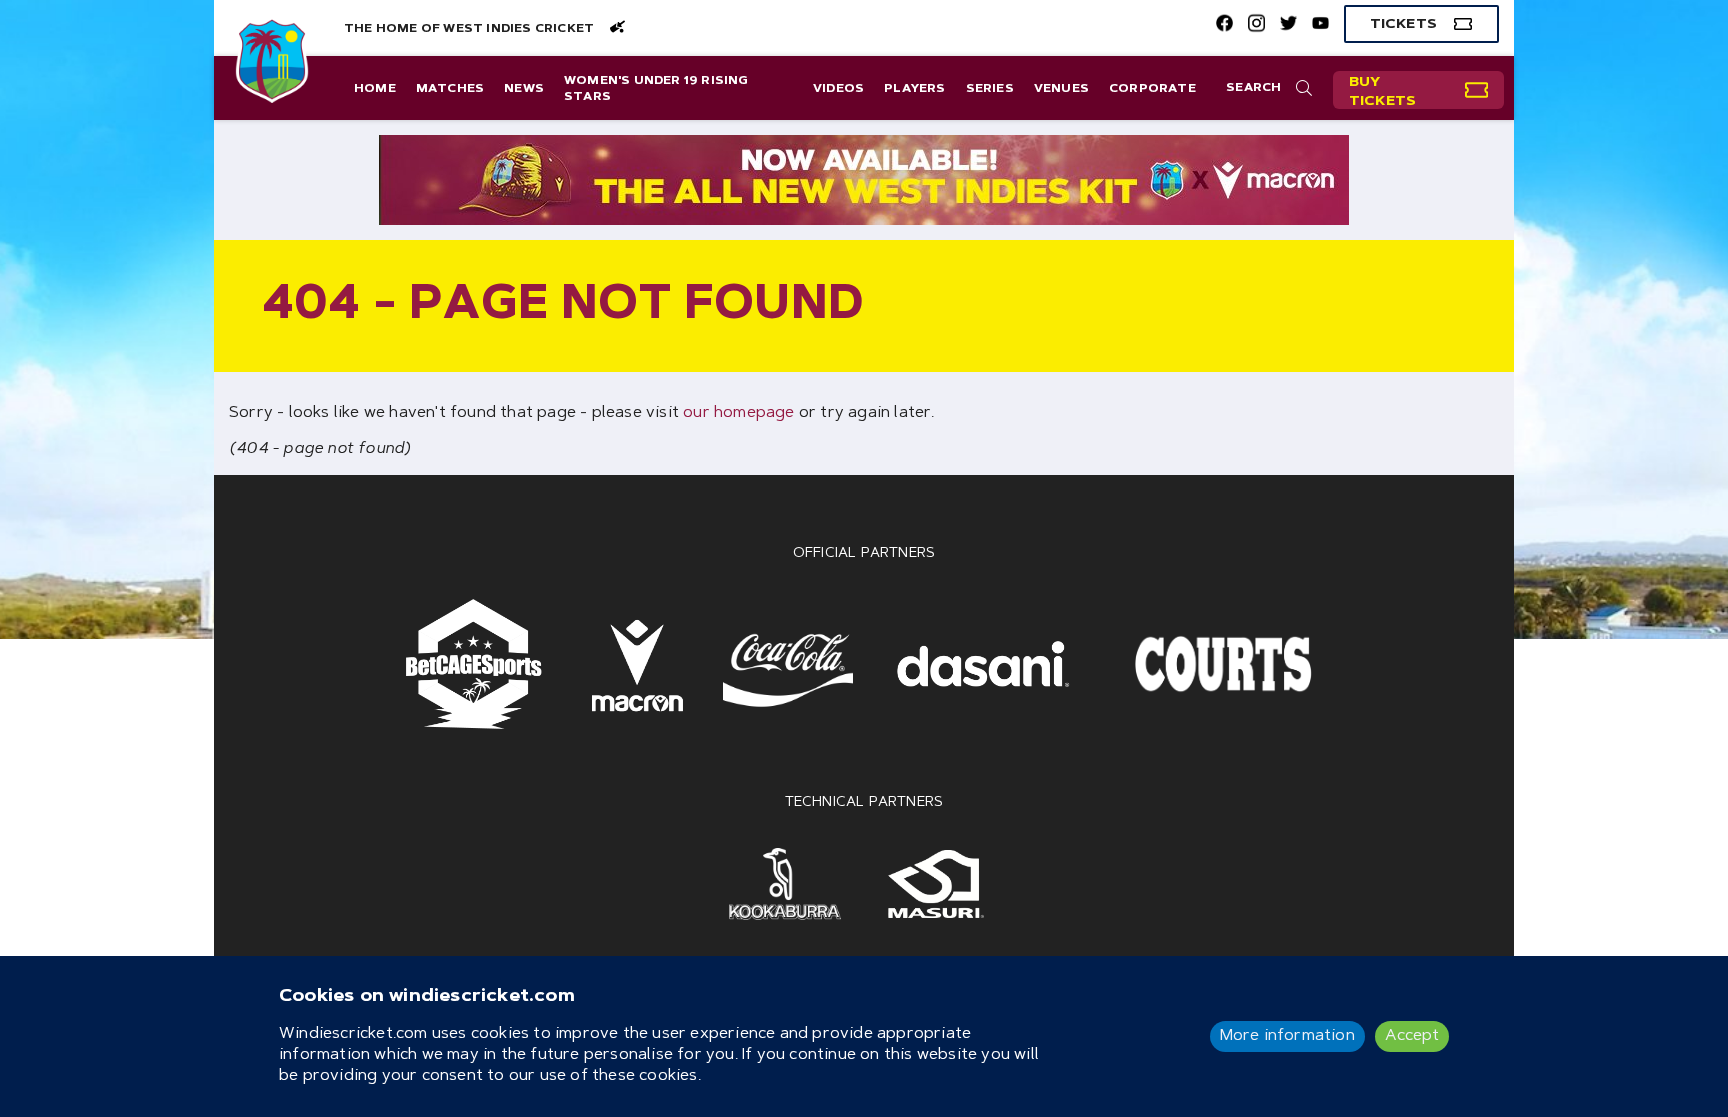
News (524, 89)
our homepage (738, 413)
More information (1287, 1036)
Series (990, 89)
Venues (1061, 89)
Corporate (1152, 89)
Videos (838, 89)
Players (914, 89)
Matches (450, 89)
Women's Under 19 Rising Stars (656, 89)
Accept (1412, 1036)
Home (375, 89)
